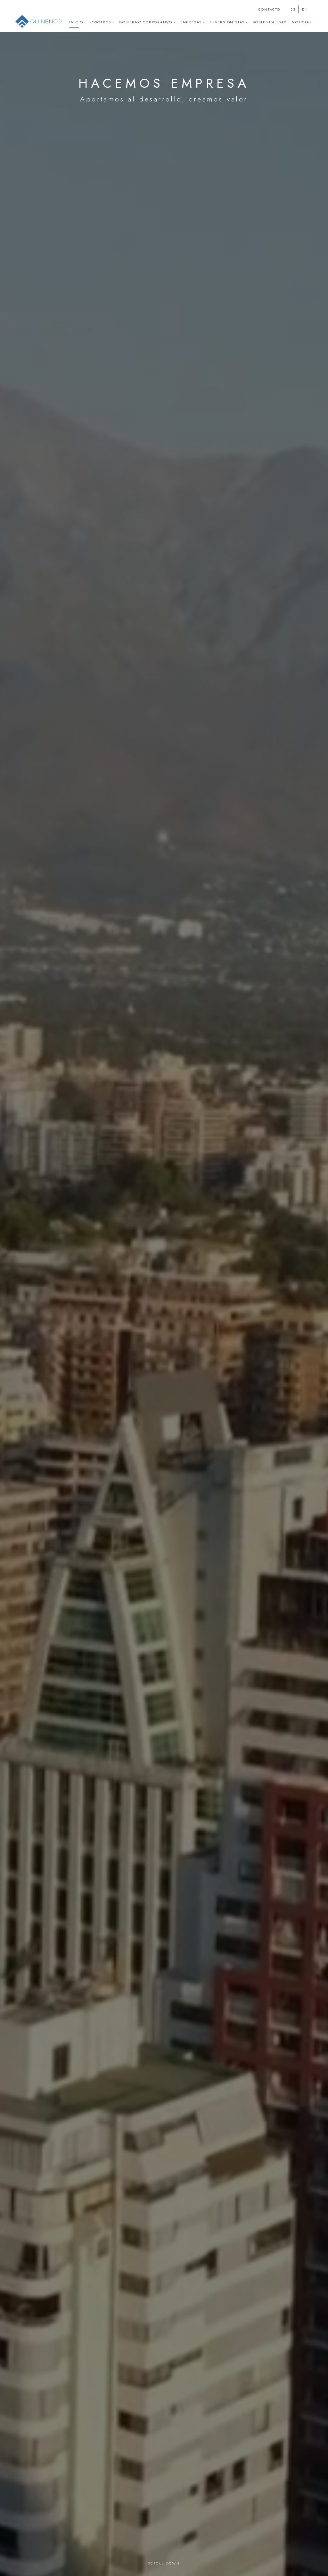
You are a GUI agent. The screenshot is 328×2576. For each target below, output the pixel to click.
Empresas (191, 22)
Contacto (269, 9)
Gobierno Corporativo (146, 22)
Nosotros (100, 22)
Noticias (302, 22)
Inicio (76, 22)
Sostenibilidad (270, 22)
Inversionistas (227, 22)
